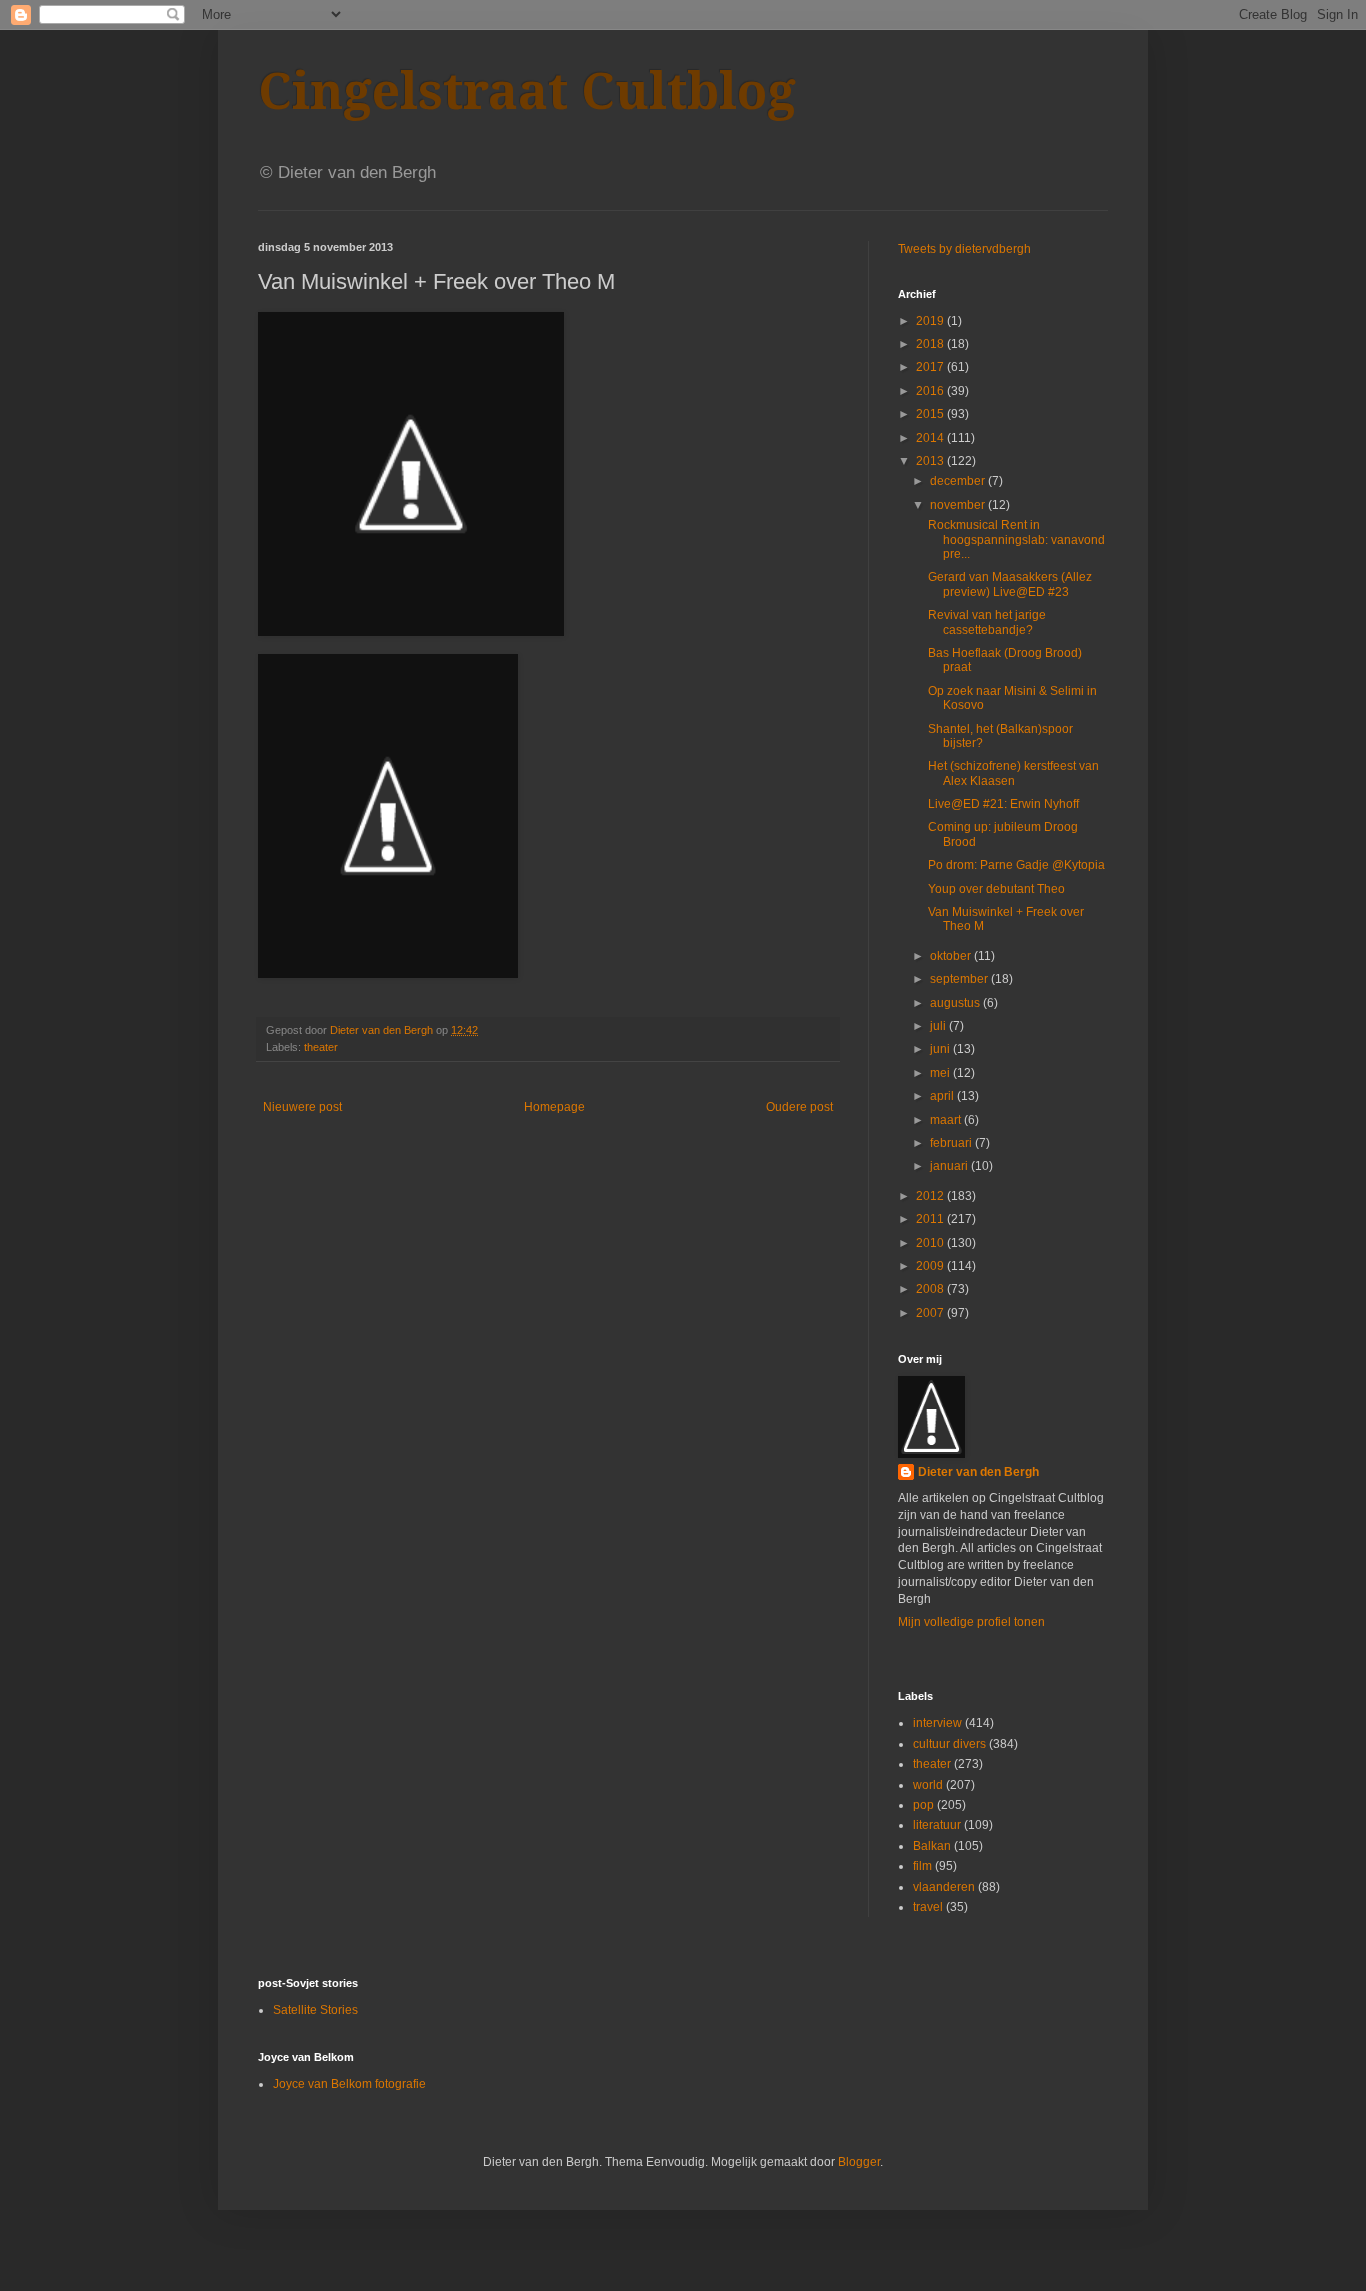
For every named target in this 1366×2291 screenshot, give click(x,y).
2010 (931, 1243)
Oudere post (799, 1107)
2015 (931, 414)
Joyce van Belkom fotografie (349, 2084)
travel (928, 1907)
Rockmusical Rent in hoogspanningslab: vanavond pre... (1016, 539)
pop (923, 1805)
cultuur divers (949, 1744)
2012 (931, 1196)
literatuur (937, 1825)
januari (950, 1166)
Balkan (932, 1846)
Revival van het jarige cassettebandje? (987, 622)
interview (937, 1723)
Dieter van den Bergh (978, 1472)
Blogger (859, 2162)
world (928, 1785)
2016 (931, 391)
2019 (931, 321)
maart (947, 1120)
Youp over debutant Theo (996, 889)
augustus (956, 1003)
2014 (931, 438)
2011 (931, 1219)
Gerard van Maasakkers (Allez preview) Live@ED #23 (1010, 584)
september (960, 979)
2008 (931, 1289)
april (943, 1096)
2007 (931, 1313)
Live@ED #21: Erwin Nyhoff (1003, 804)
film (922, 1866)
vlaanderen (944, 1887)
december (959, 481)
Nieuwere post (302, 1107)
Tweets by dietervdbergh (964, 249)
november (959, 505)
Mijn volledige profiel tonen (971, 1622)
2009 (931, 1266)
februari (952, 1143)
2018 (931, 344)
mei (941, 1073)
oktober (952, 956)
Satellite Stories (315, 2010)
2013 (931, 461)
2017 (931, 367)
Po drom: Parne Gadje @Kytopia (1016, 865)
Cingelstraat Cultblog (527, 91)
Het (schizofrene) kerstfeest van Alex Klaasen (1013, 773)
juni (941, 1049)
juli (939, 1026)
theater (321, 1047)
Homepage (554, 1107)
